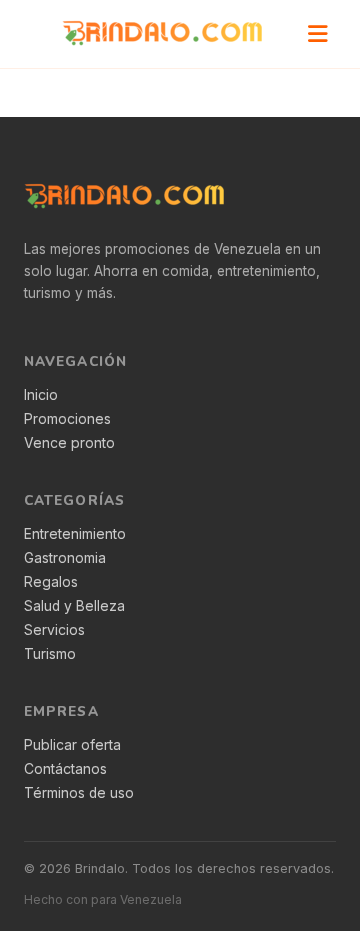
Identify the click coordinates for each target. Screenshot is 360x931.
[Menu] (318, 34)
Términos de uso (79, 793)
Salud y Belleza (74, 606)
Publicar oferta (72, 745)
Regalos (51, 582)
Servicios (54, 630)
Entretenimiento (75, 534)
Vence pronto (69, 443)
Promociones (67, 419)
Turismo (50, 654)
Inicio (41, 395)
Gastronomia (65, 558)
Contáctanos (65, 769)
